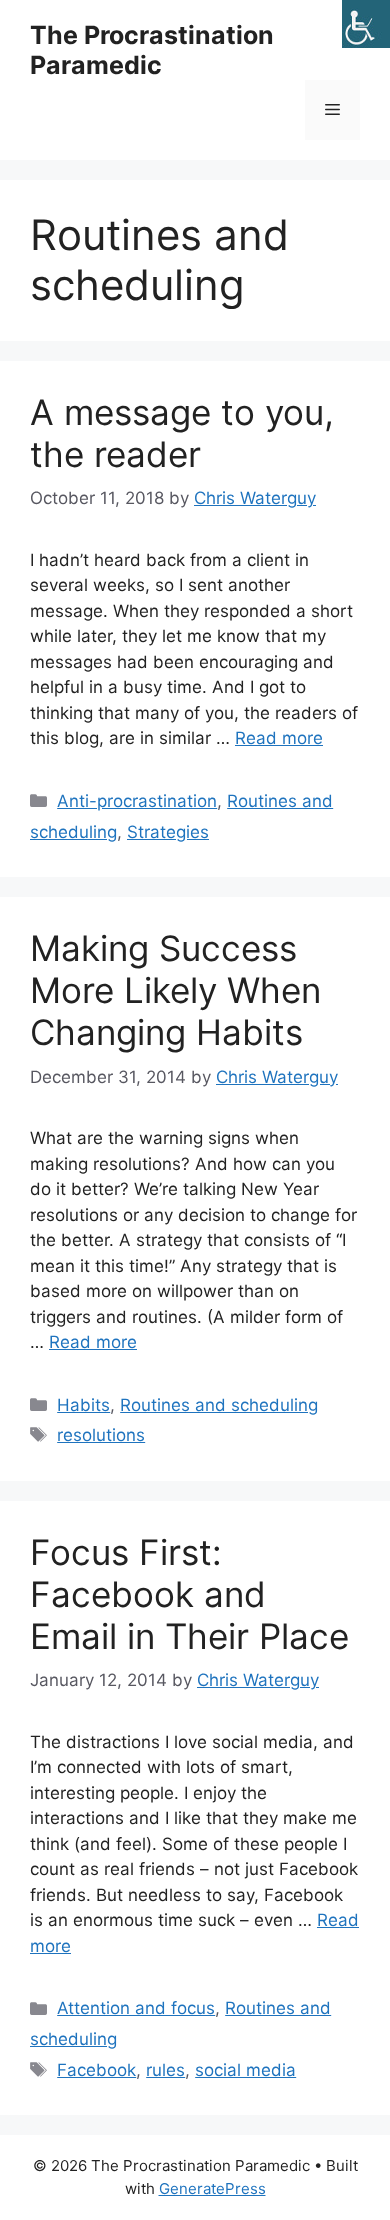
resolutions (101, 1435)
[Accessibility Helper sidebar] (366, 24)
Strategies (168, 832)
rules (165, 2070)
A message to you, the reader (182, 433)
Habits (83, 1405)
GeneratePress (212, 2188)
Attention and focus (136, 2008)
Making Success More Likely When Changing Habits (175, 990)
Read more (279, 738)
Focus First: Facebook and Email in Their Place (189, 1594)
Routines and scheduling (219, 1405)
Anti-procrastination (137, 801)
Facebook (96, 2070)
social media (245, 2070)
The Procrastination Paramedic (152, 50)
